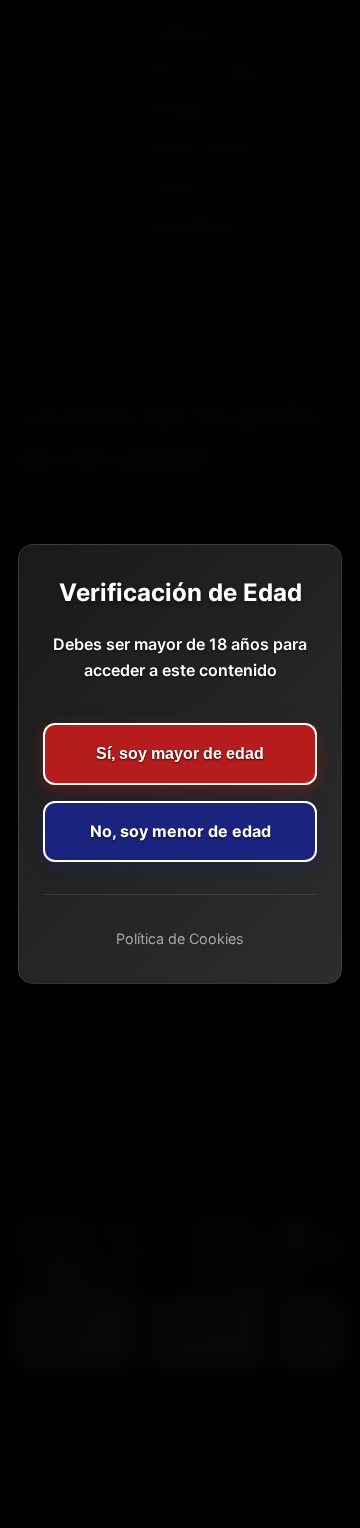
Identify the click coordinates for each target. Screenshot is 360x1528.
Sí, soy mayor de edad (180, 753)
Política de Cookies (180, 938)
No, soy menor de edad (180, 831)
